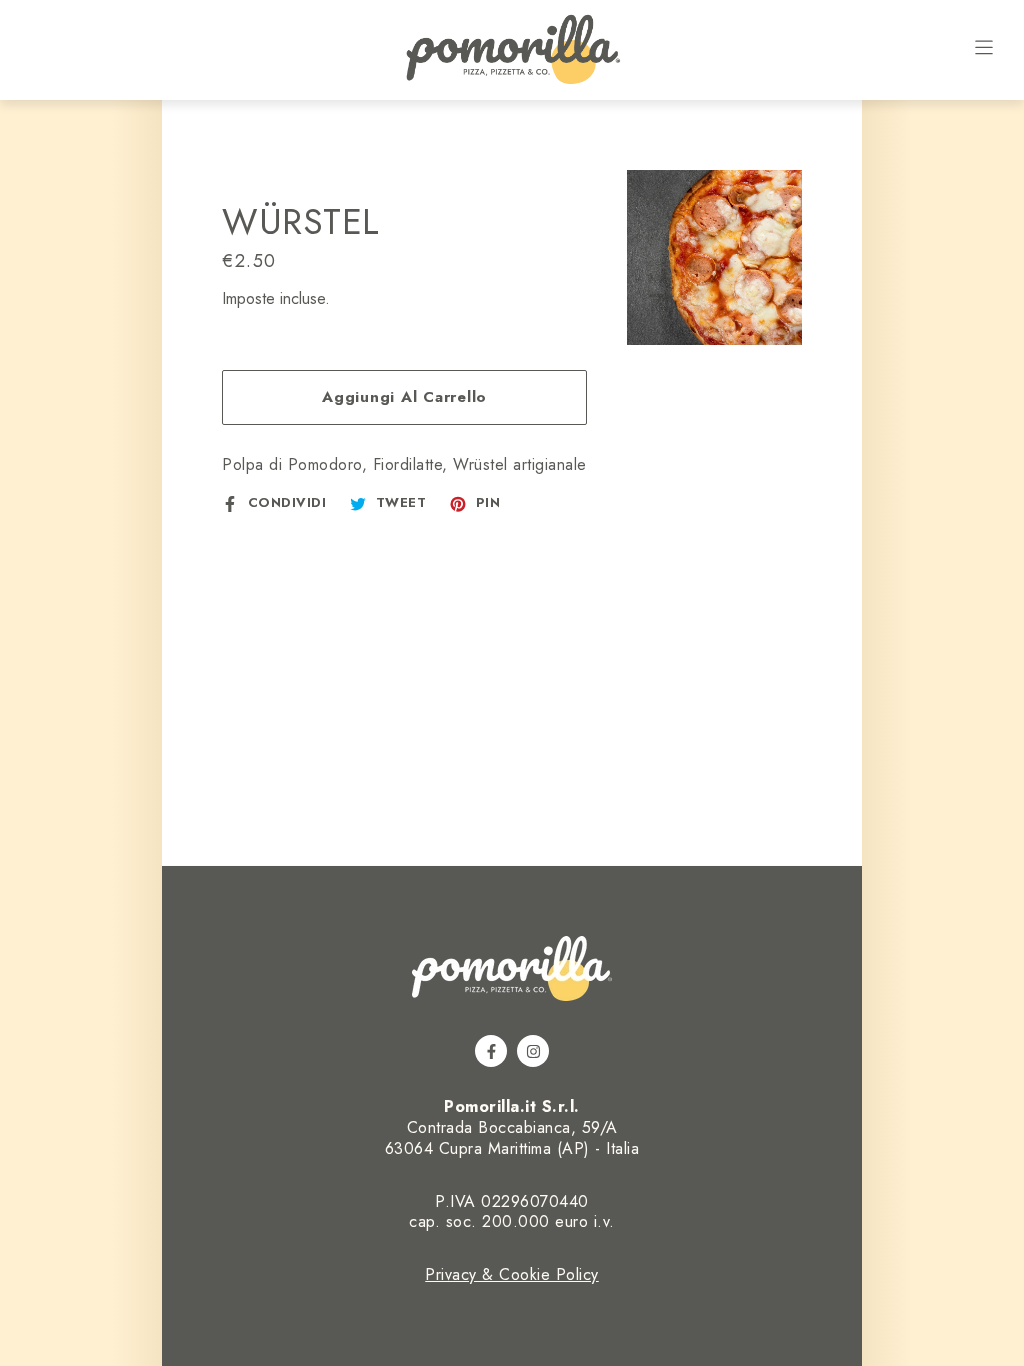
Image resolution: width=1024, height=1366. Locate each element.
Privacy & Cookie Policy (512, 1274)
